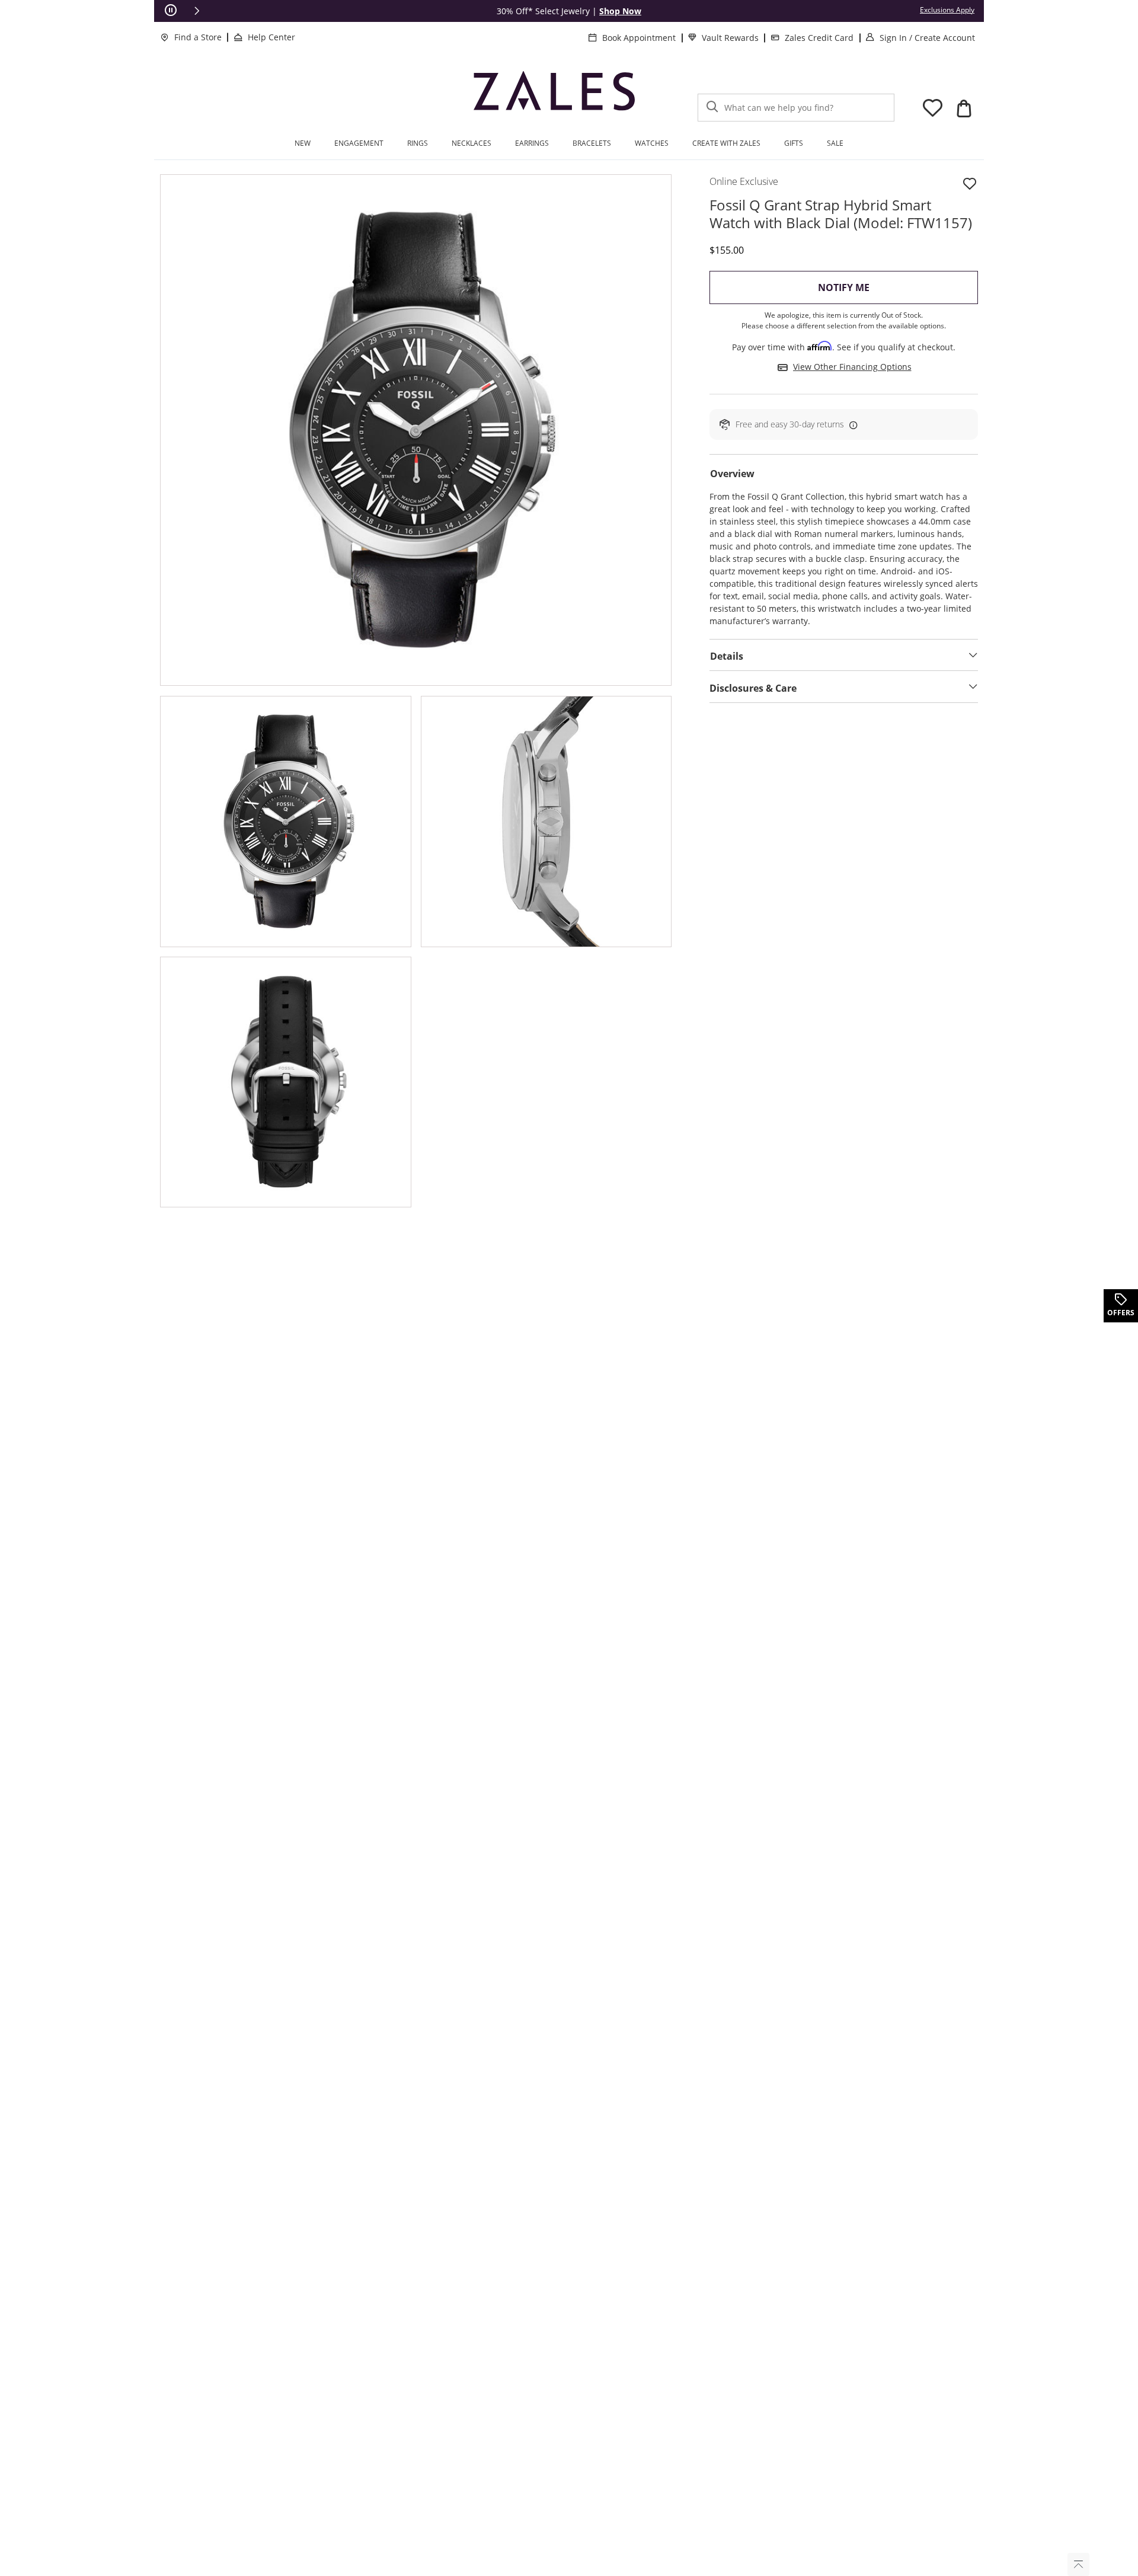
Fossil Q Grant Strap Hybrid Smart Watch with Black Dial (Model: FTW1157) (841, 214)
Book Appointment (639, 38)
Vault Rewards (730, 38)
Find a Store (198, 37)
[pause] (171, 11)
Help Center (271, 37)
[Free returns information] (851, 424)
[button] (197, 11)
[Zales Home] (554, 95)
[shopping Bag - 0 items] (964, 108)
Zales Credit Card (819, 38)
